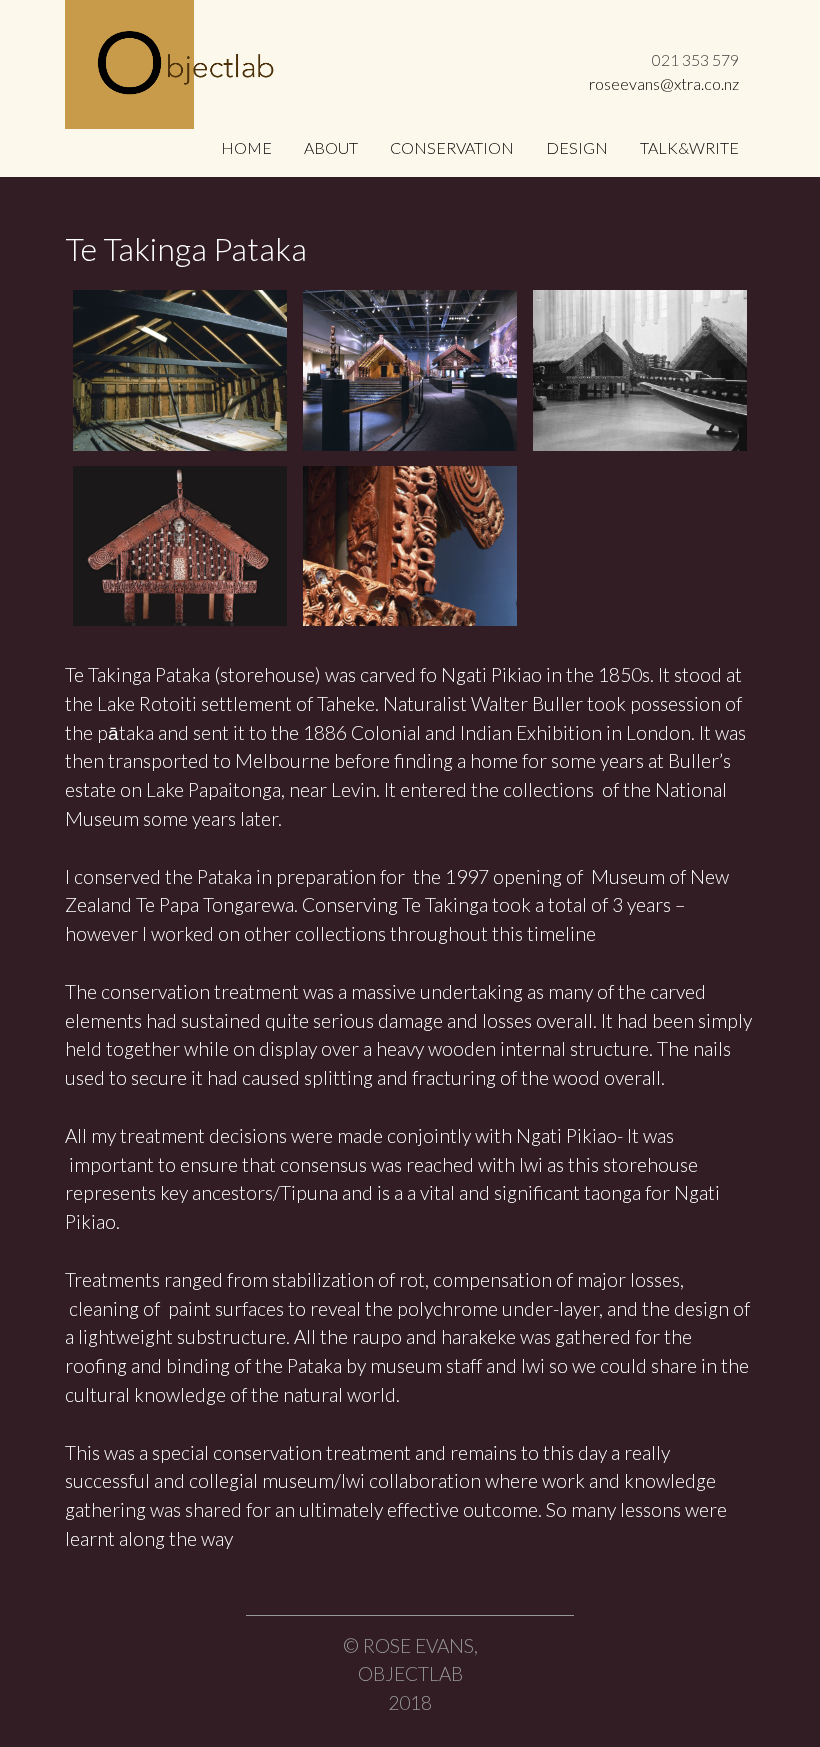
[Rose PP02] (180, 370)
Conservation (452, 147)
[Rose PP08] (410, 370)
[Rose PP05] (640, 370)
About (331, 147)
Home (246, 147)
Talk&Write (689, 147)
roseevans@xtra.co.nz (664, 83)
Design (577, 147)
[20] (410, 546)
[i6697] (180, 546)
